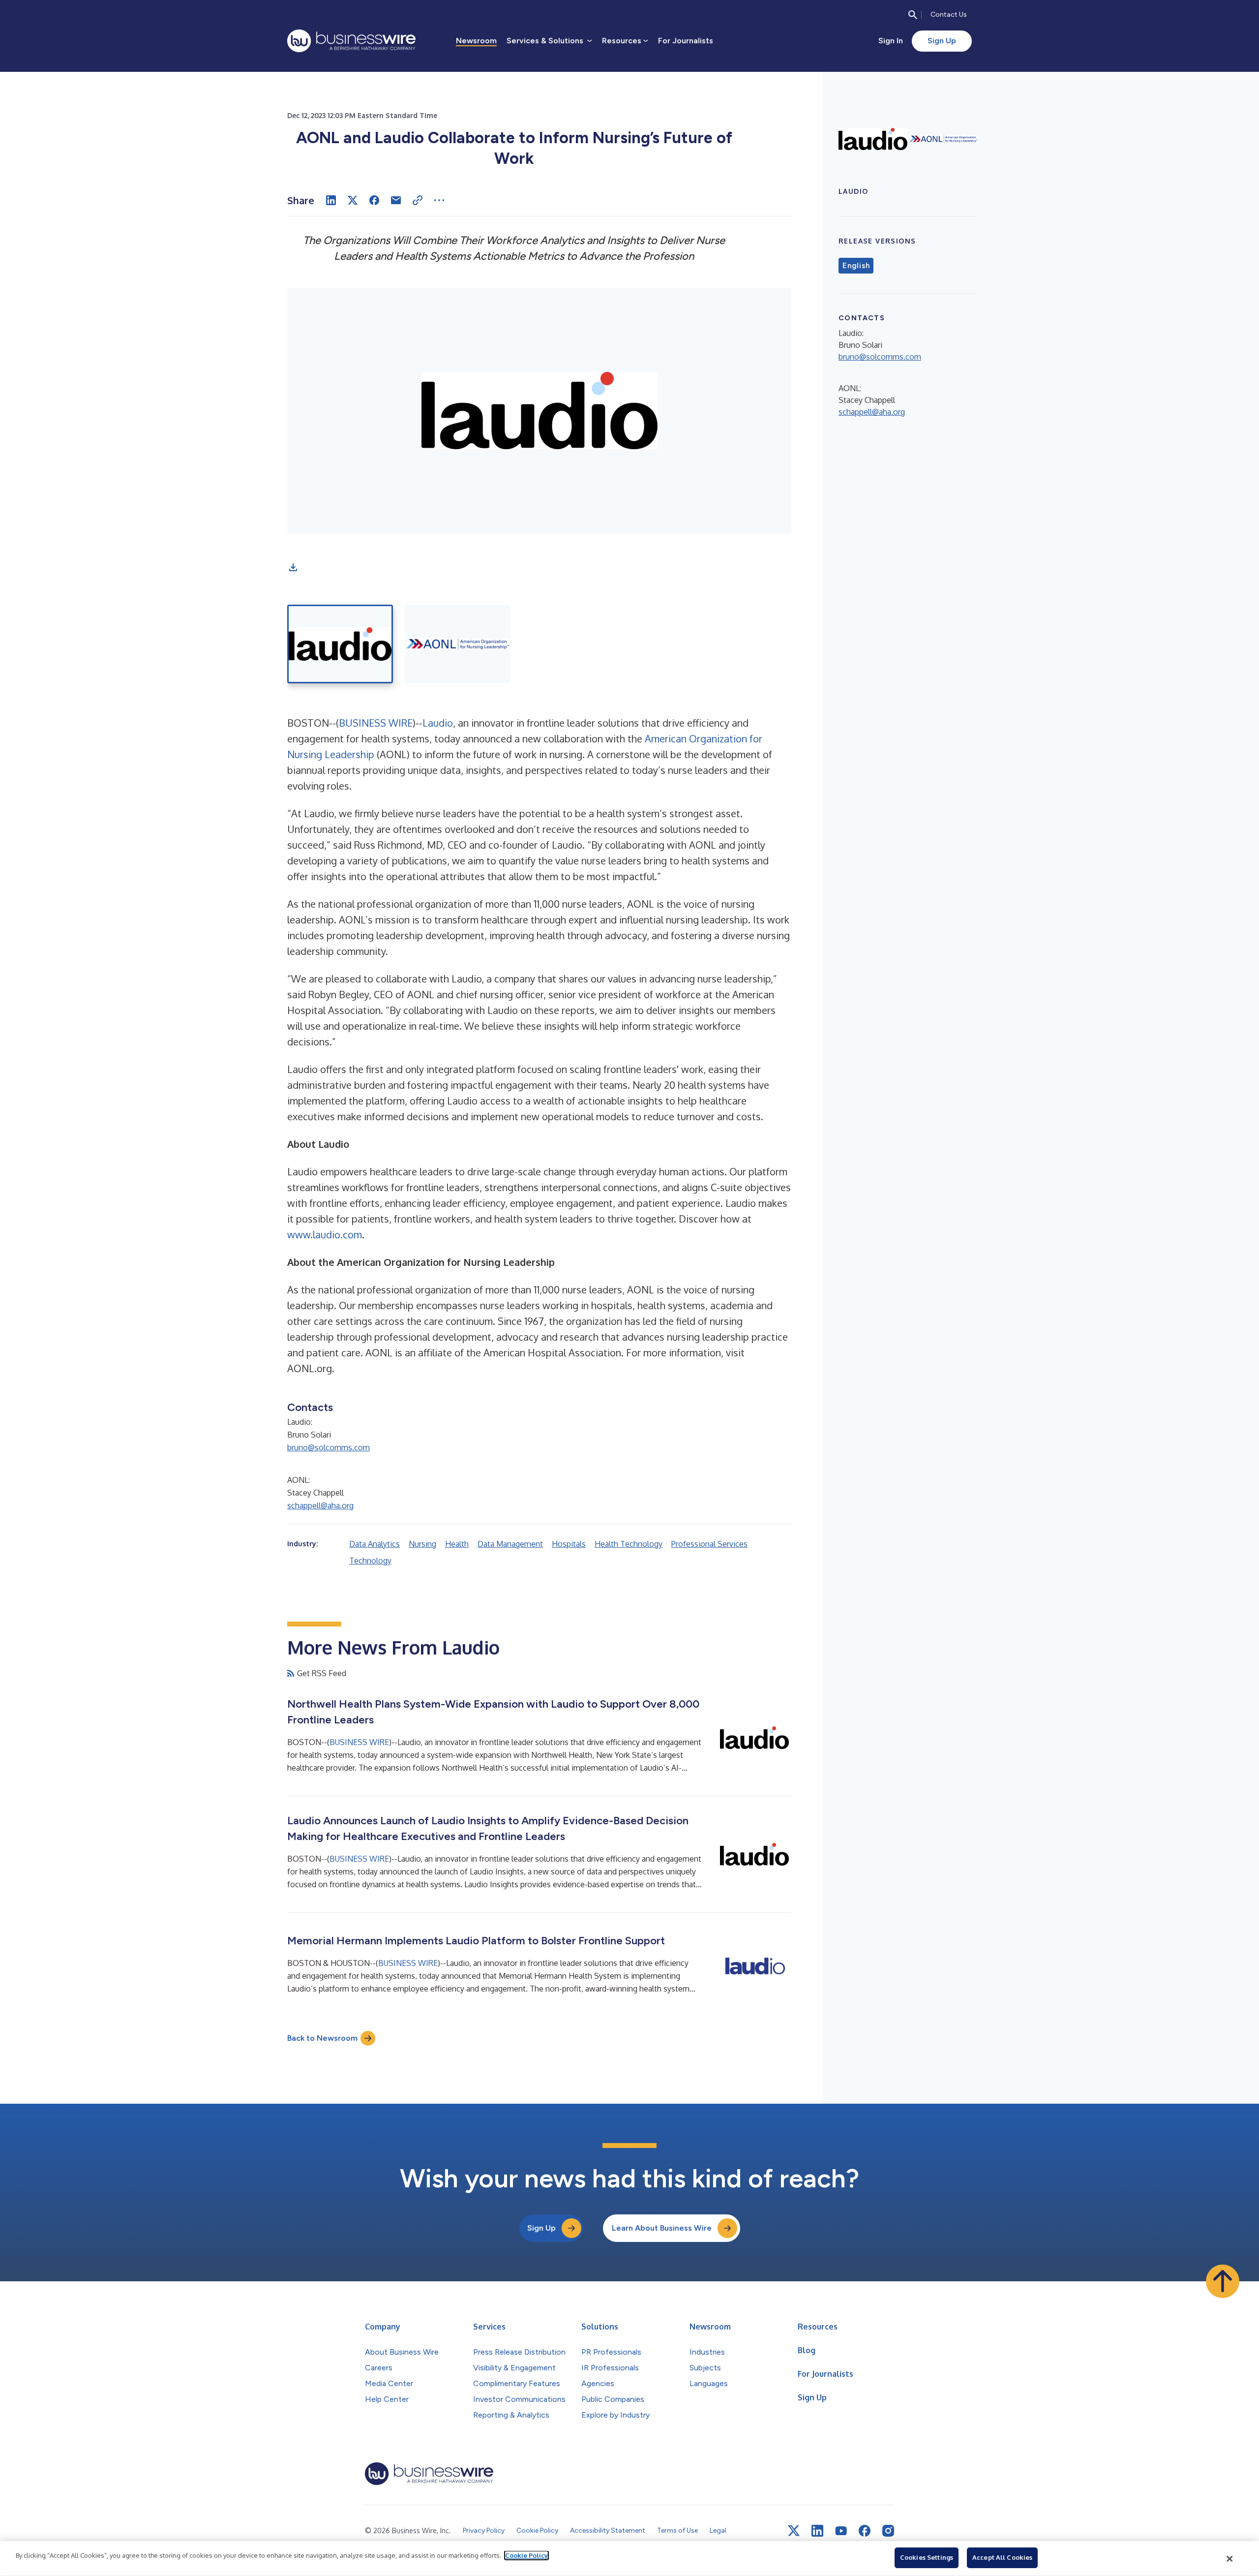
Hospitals (569, 1544)
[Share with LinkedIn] (331, 200)
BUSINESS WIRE (376, 723)
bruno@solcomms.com (329, 1447)
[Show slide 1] (340, 644)
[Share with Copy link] (418, 200)
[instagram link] (888, 2531)
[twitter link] (794, 2531)
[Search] (913, 15)
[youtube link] (841, 2531)
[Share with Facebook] (374, 200)
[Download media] (293, 567)
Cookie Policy (526, 2555)
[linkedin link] (817, 2531)
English (856, 266)
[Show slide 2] (458, 644)
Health (457, 1544)
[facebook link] (865, 2531)
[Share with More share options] (439, 200)
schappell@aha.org (320, 1505)
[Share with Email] (396, 200)
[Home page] (351, 41)
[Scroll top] (1223, 2281)
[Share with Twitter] (353, 200)
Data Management (510, 1544)
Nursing (422, 1544)
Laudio (438, 723)
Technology (370, 1561)
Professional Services (709, 1544)
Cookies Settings (927, 2557)
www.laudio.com (325, 1234)
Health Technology (629, 1544)
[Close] (1230, 2559)
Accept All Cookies (1002, 2557)
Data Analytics (375, 1544)
